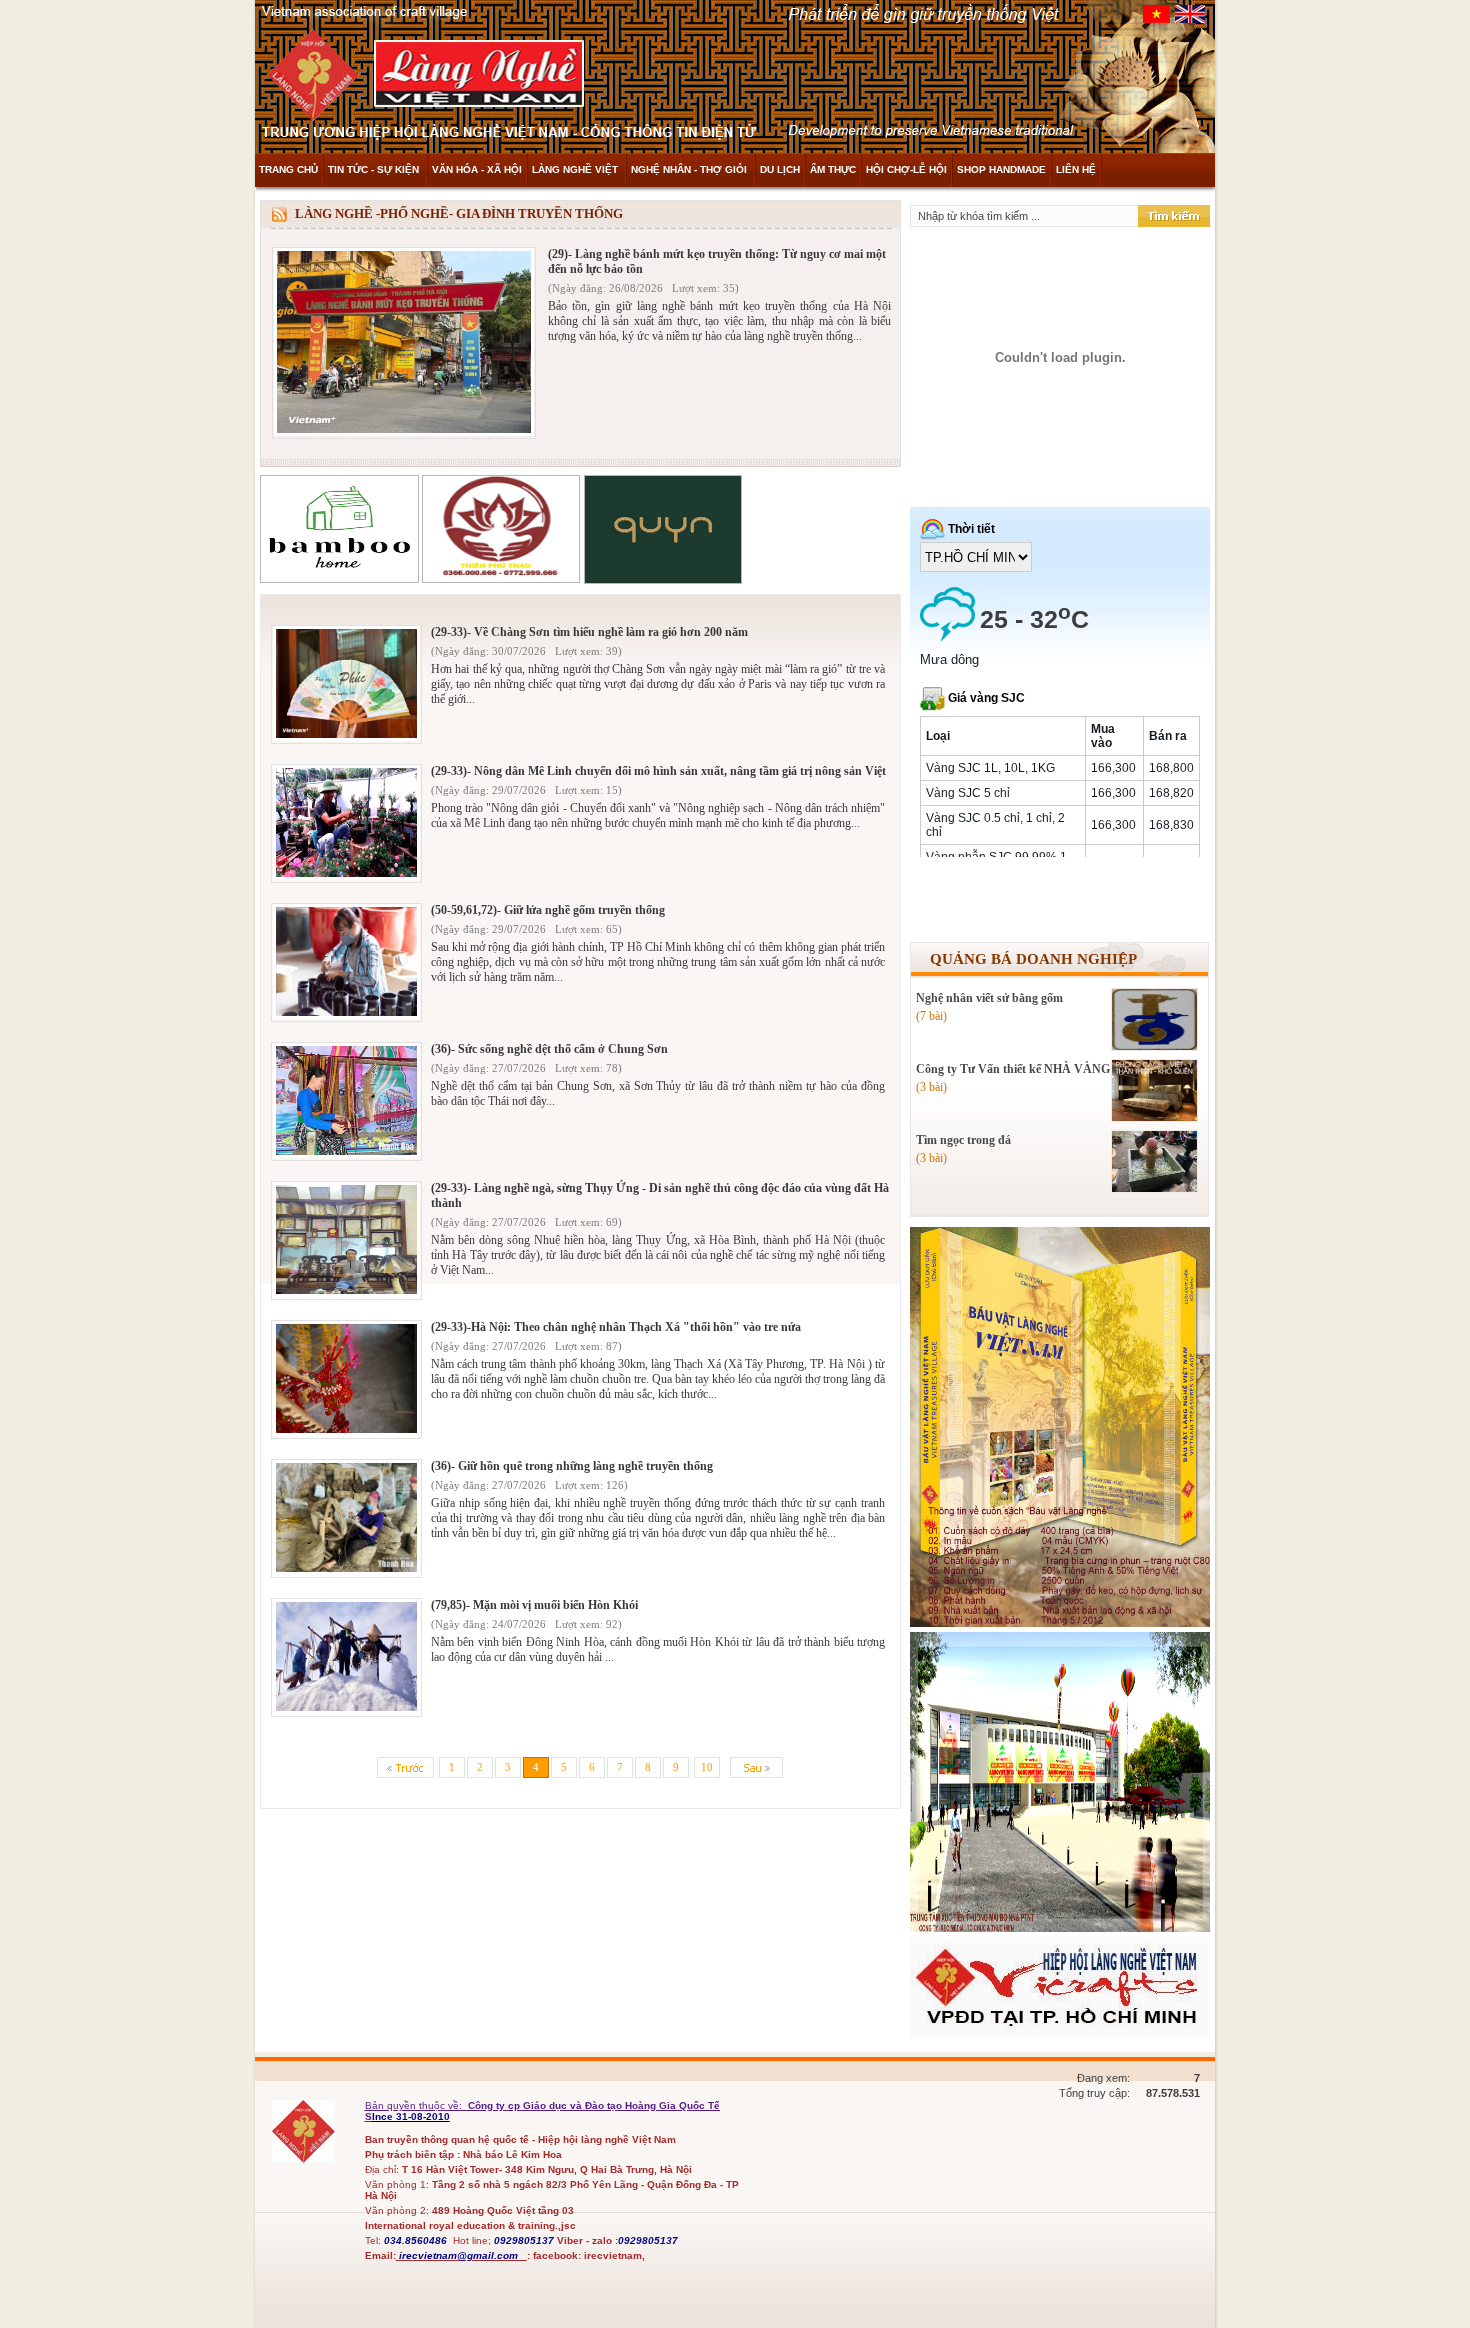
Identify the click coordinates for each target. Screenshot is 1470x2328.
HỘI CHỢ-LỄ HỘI (906, 169)
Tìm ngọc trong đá (963, 1140)
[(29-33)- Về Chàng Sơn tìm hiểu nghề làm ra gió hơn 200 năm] (346, 735)
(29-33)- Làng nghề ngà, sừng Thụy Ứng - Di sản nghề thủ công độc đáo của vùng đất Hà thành (660, 1195)
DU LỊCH (780, 169)
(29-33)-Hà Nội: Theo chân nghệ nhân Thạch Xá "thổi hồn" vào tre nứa (616, 1327)
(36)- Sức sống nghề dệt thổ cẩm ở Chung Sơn (549, 1049)
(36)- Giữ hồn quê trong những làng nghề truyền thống (572, 1466)
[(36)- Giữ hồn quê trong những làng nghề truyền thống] (346, 1569)
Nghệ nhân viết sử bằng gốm (989, 998)
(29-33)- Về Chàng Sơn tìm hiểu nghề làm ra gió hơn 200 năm (589, 632)
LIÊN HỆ (1076, 169)
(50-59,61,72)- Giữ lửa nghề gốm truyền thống (548, 910)
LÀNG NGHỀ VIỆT (576, 169)
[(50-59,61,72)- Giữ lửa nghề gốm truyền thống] (346, 1013)
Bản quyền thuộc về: (415, 2105)
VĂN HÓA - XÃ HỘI (477, 169)
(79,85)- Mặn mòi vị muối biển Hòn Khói (534, 1605)
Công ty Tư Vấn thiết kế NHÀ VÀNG (1013, 1069)
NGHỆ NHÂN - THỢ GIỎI (690, 169)
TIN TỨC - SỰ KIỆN (375, 169)
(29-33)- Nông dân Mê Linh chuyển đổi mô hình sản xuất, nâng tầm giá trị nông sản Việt (658, 771)
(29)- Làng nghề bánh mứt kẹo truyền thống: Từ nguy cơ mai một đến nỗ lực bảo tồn (717, 261)
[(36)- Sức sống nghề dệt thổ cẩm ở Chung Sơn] (346, 1152)
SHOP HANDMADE (1001, 169)
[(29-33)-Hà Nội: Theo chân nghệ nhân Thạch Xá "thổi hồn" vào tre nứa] (346, 1430)
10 (707, 1767)
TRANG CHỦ (288, 169)
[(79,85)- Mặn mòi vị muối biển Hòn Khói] (346, 1708)
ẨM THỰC (833, 169)
